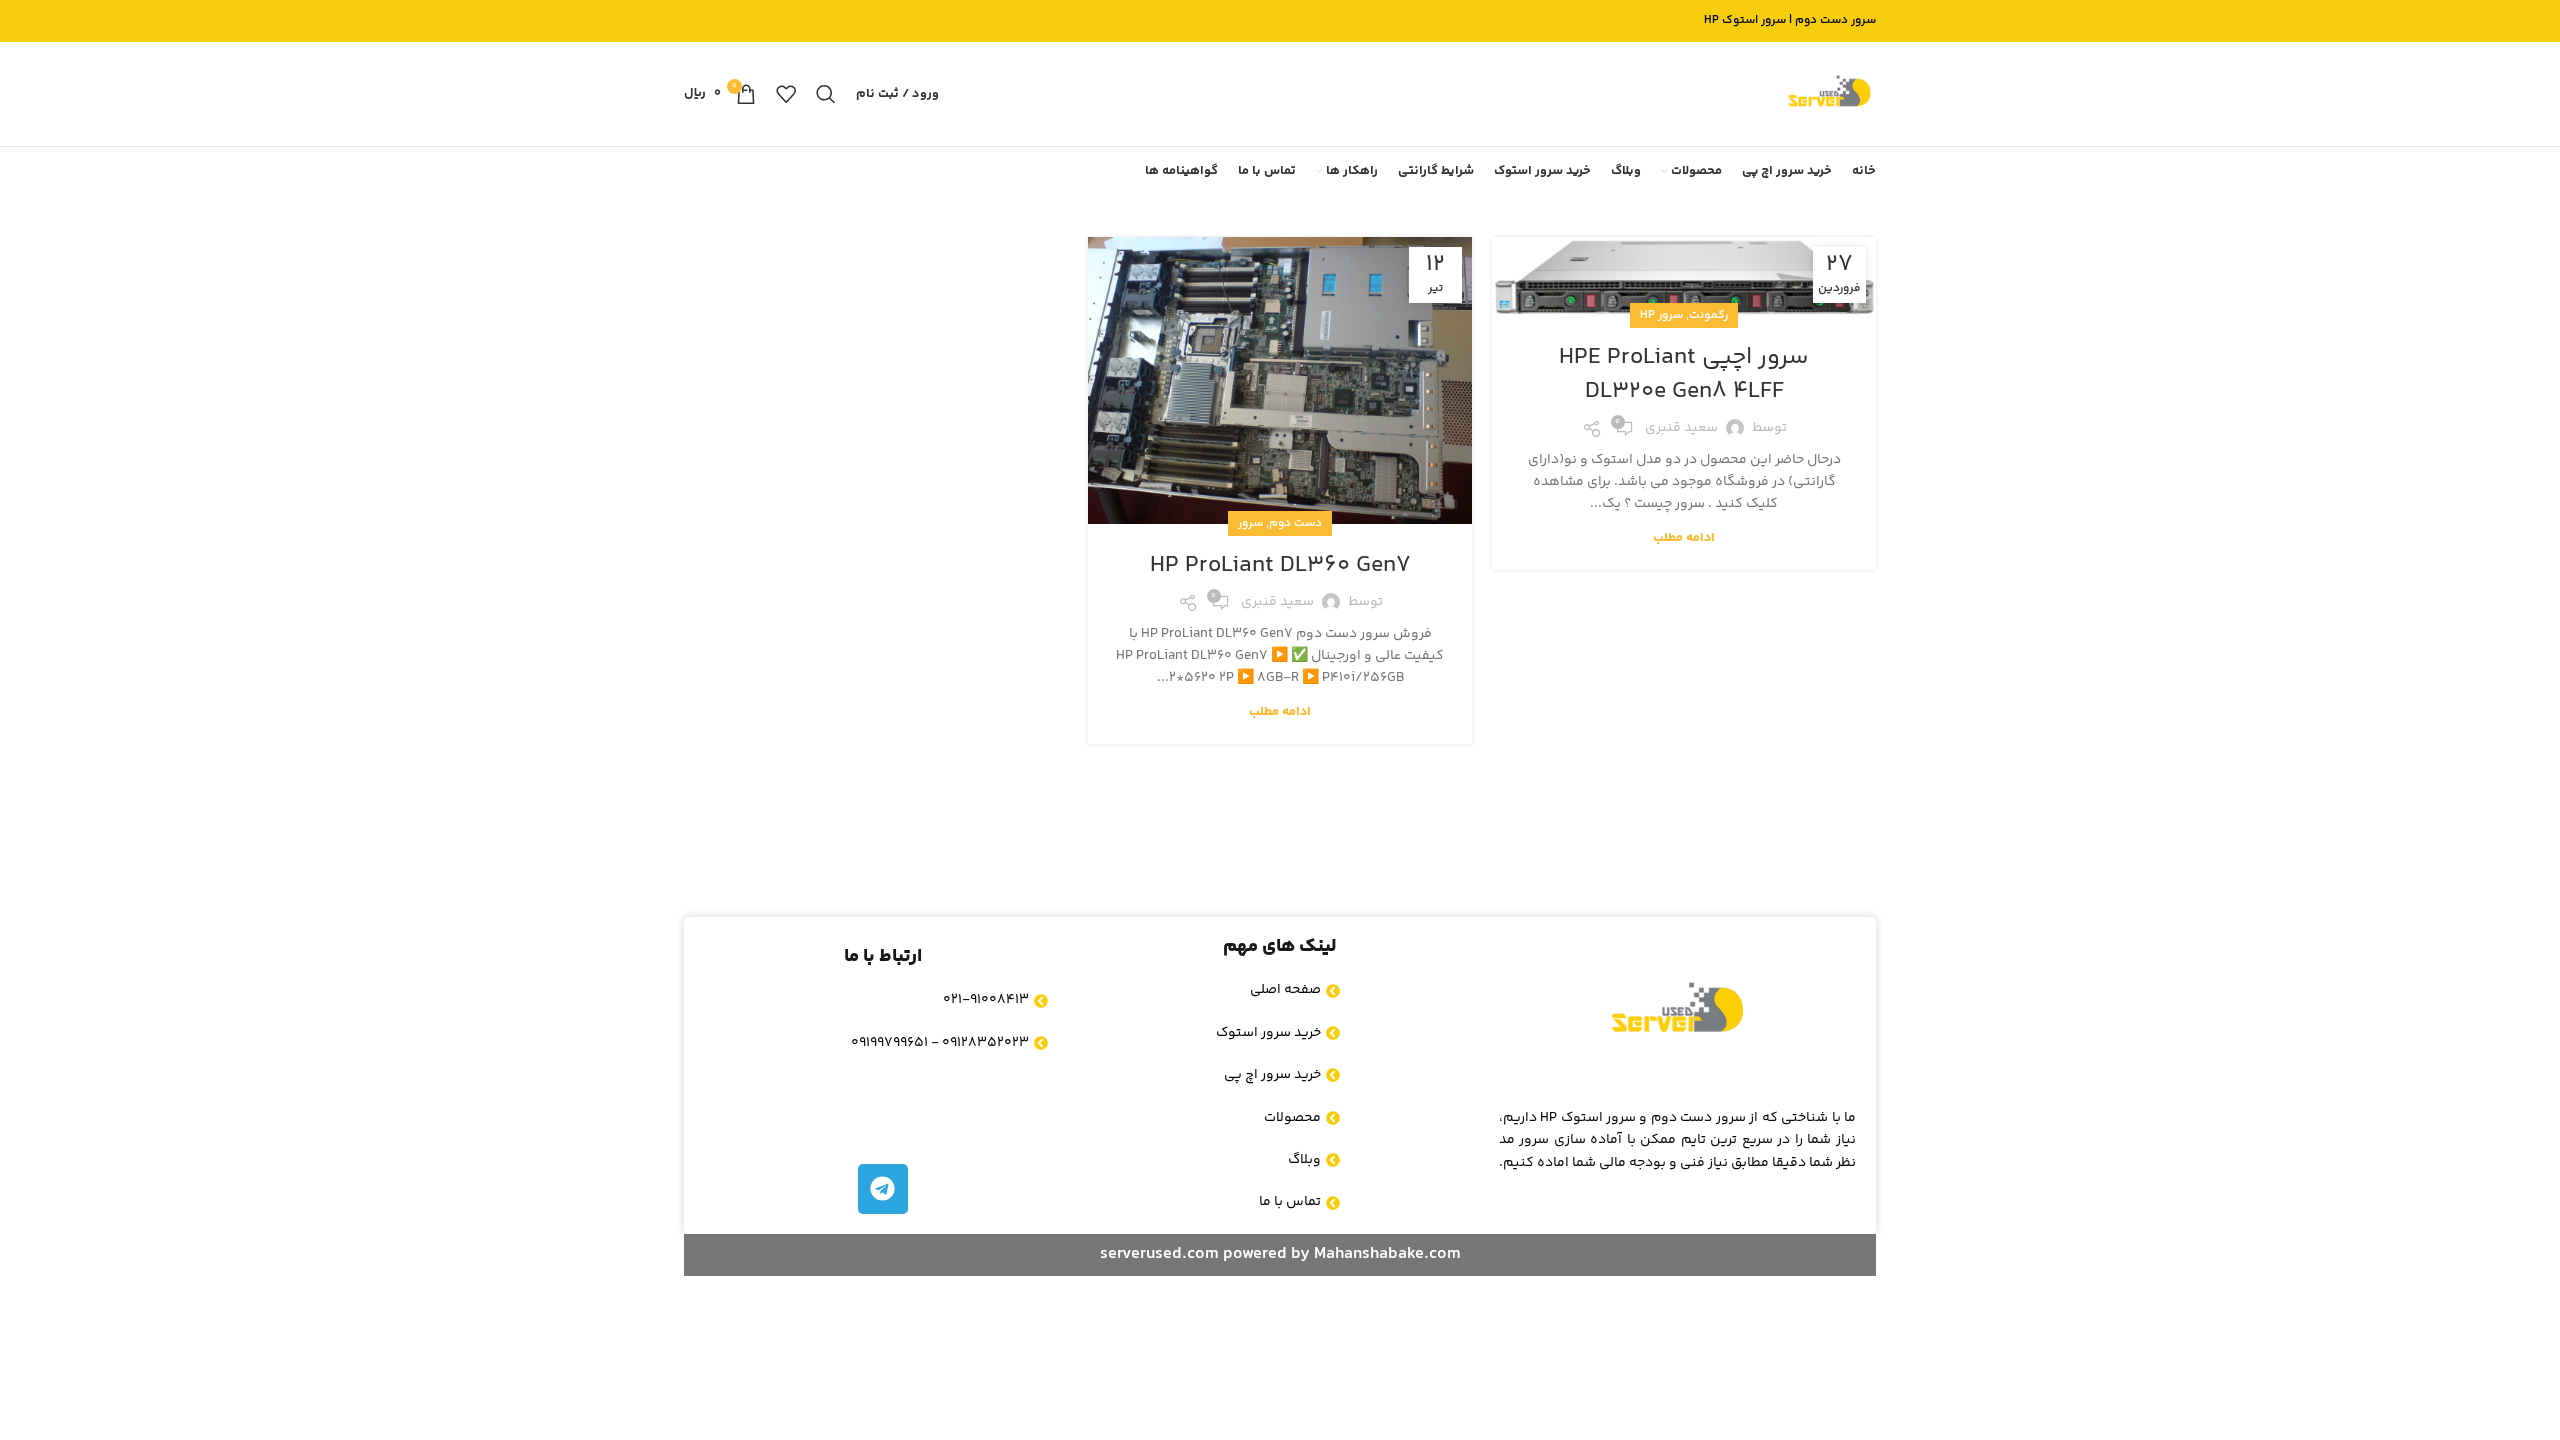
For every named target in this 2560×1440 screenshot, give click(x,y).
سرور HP (1661, 315)
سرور (1250, 523)
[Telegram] (883, 1189)
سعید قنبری (1681, 428)
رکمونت (1708, 315)
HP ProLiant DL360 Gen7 (1280, 565)
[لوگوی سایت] (1829, 94)
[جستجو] (826, 94)
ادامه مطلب (1684, 538)
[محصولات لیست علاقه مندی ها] (786, 94)
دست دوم (1295, 523)
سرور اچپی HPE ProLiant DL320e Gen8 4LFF (1684, 374)
